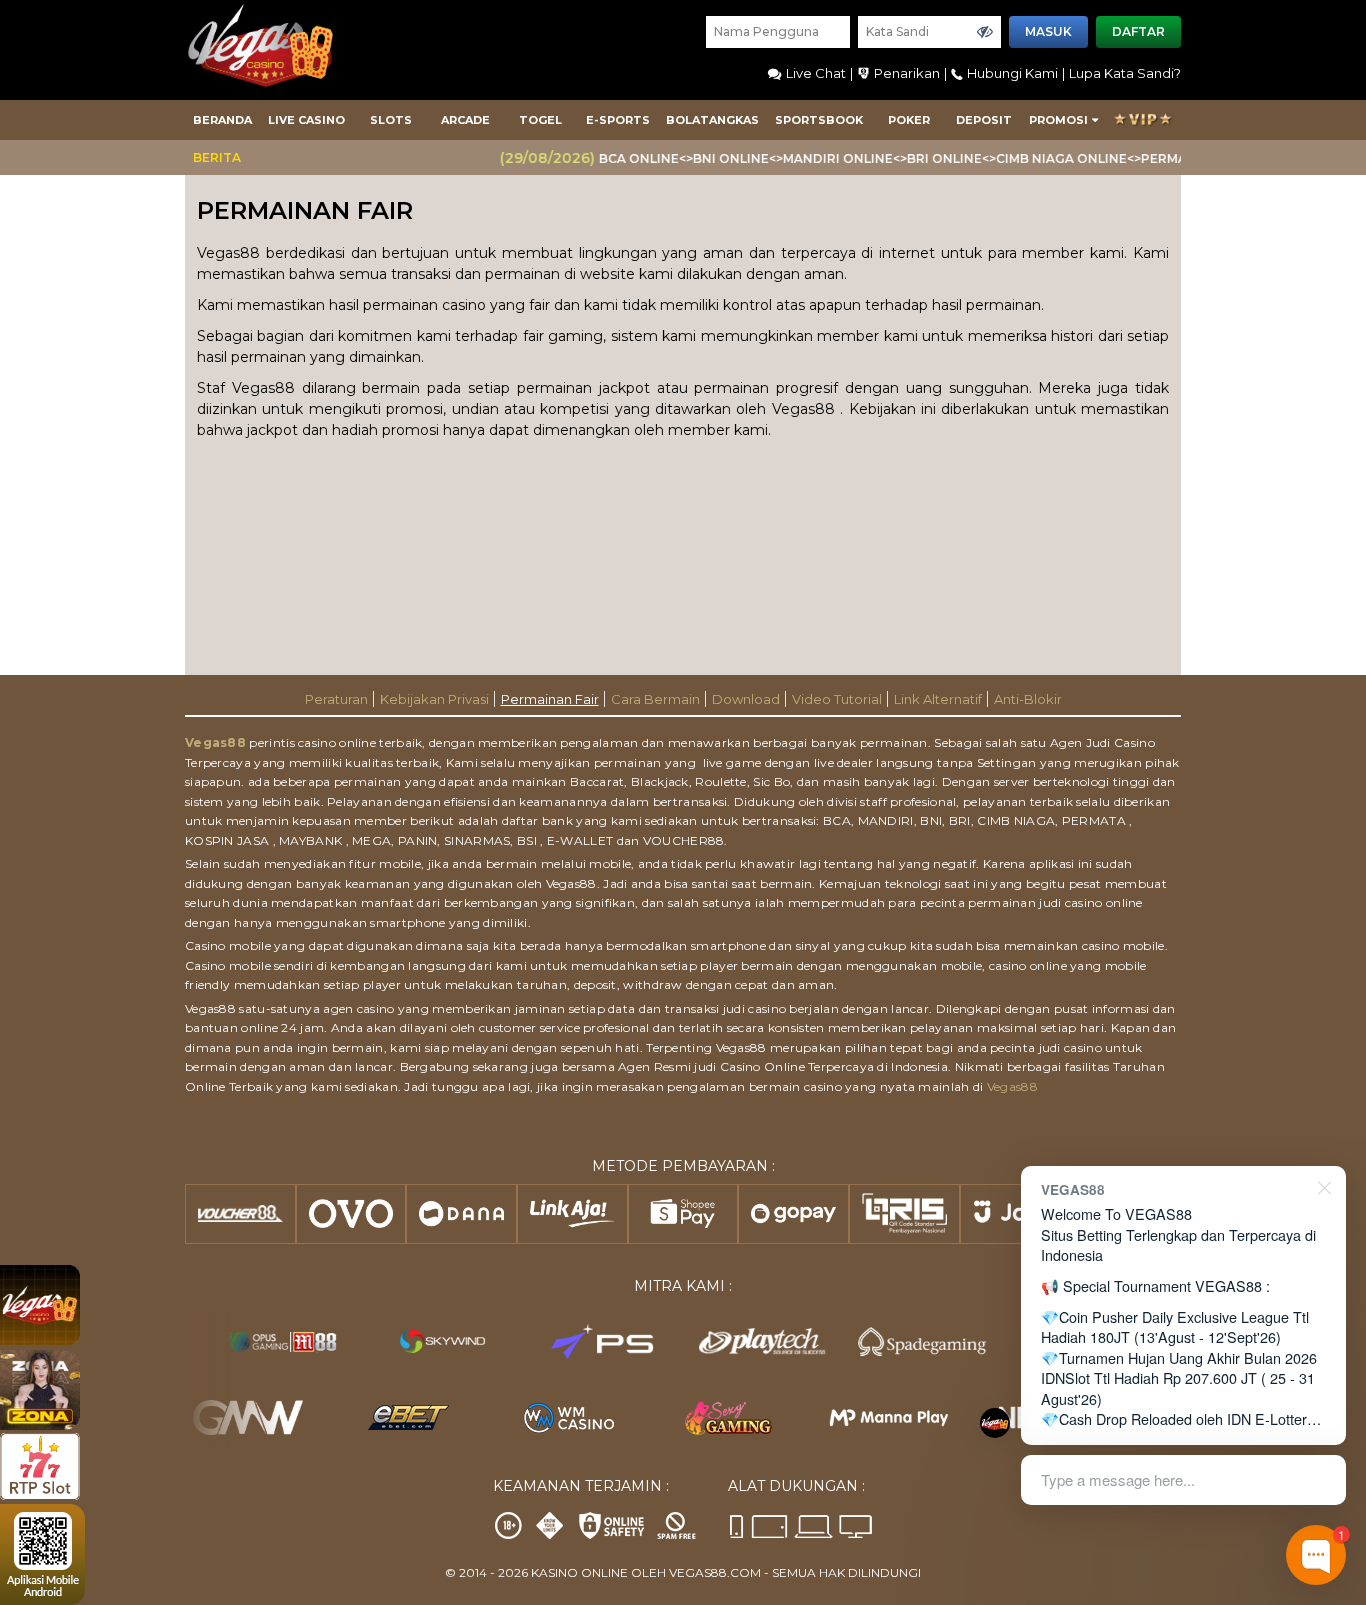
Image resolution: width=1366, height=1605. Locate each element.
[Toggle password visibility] (985, 32)
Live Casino (306, 120)
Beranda (222, 120)
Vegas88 (215, 742)
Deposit (984, 120)
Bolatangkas (712, 120)
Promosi (1058, 120)
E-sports (618, 120)
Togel (540, 120)
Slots (391, 120)
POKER (909, 120)
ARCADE (465, 120)
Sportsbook (819, 120)
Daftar (1138, 31)
